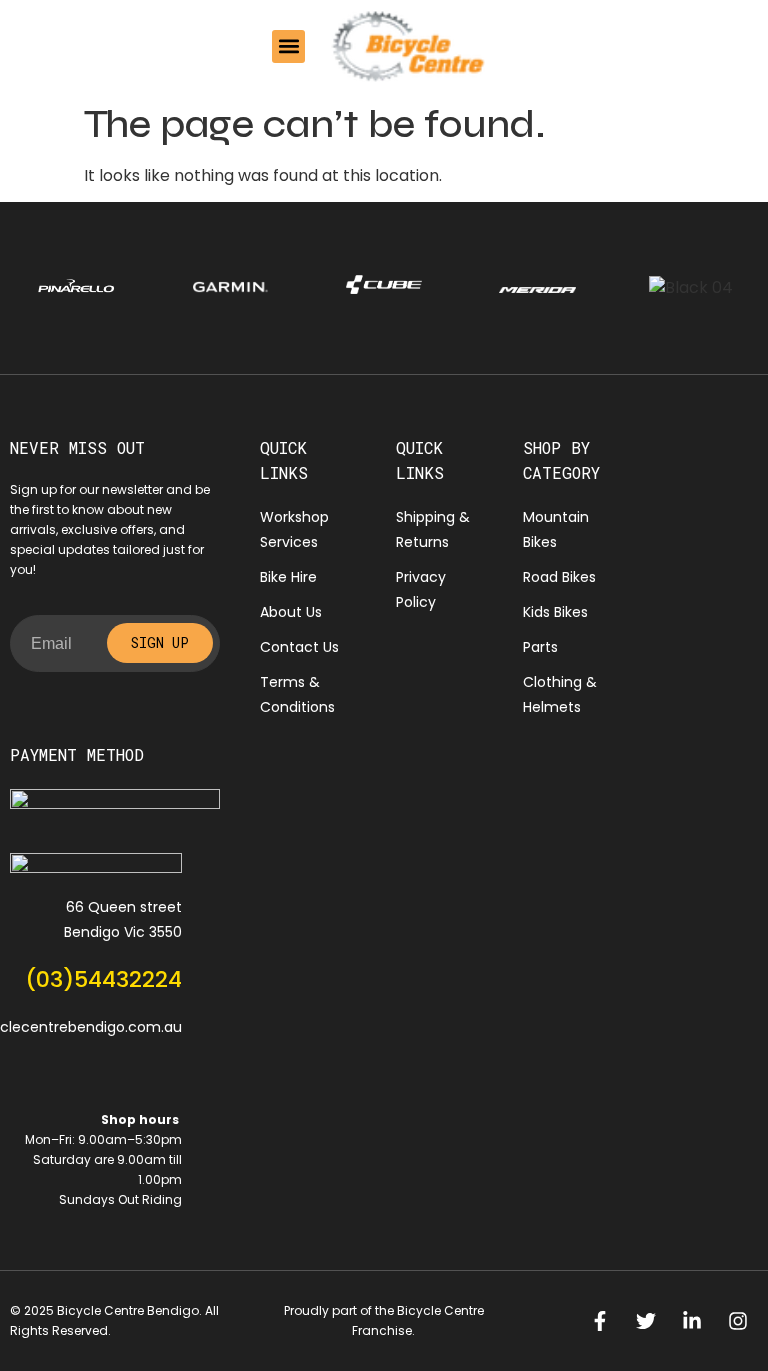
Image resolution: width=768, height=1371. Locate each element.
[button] (288, 46)
